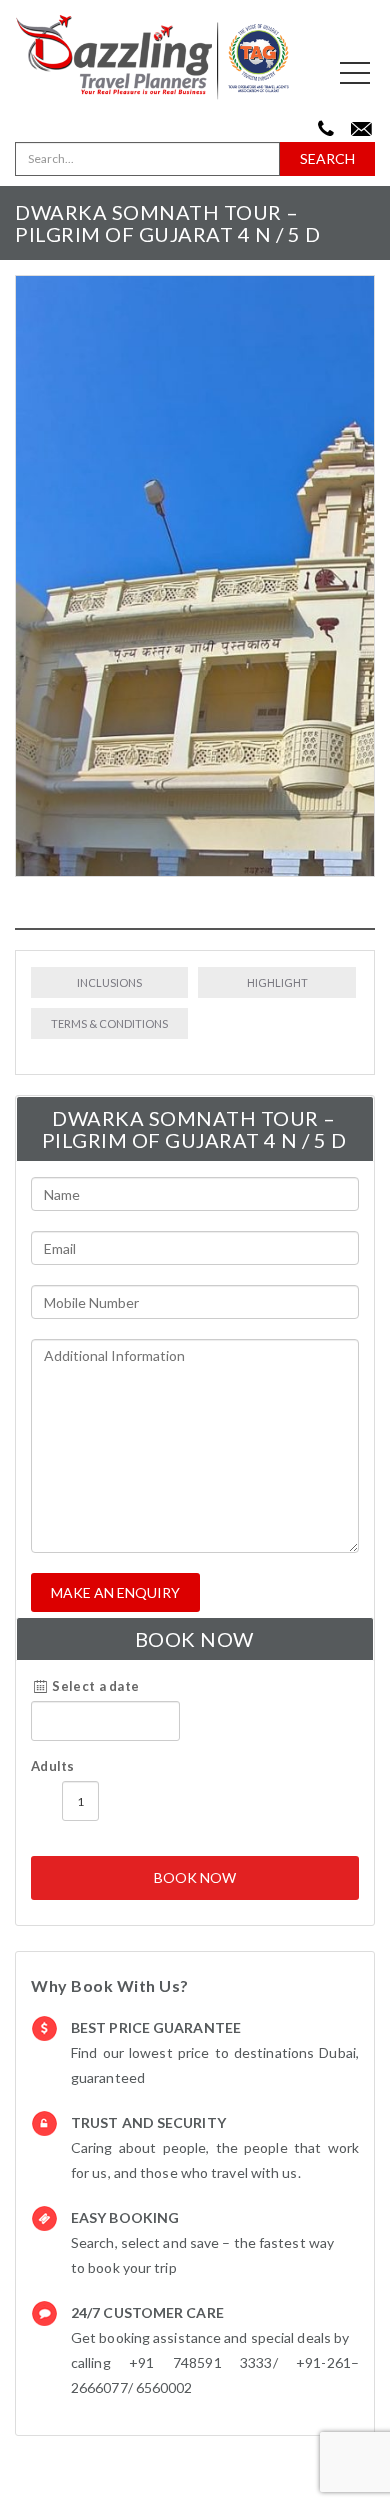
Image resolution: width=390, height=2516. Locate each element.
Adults (53, 1766)
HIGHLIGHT (277, 982)
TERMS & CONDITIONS (109, 1023)
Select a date (94, 1686)
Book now (195, 1877)
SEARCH (327, 158)
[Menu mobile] (355, 77)
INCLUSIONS (109, 982)
